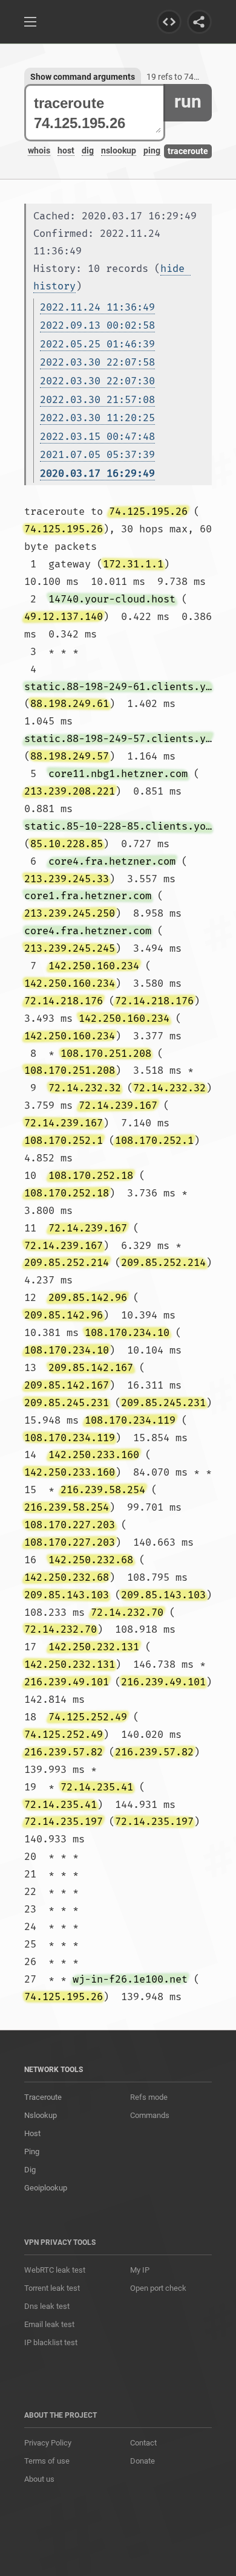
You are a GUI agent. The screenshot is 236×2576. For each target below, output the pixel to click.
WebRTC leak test (55, 2270)
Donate (143, 2461)
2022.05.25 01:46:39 (97, 344)
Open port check (158, 2288)
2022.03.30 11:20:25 (97, 418)
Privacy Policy (48, 2443)
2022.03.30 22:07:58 (97, 362)
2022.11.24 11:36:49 (97, 307)
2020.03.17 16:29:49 (97, 473)
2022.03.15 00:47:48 (97, 437)
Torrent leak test (52, 2288)
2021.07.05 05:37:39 (97, 455)
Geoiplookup (46, 2188)
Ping (32, 2152)
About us (39, 2479)
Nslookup (41, 2115)
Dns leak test (47, 2306)
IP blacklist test (51, 2342)
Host (32, 2133)
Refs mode (149, 2097)
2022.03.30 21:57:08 (97, 400)
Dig (30, 2170)
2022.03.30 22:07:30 (97, 381)
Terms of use (47, 2461)
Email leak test (49, 2324)
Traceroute (43, 2097)
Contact (143, 2443)
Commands (150, 2115)
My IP (140, 2270)
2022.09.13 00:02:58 (97, 325)
